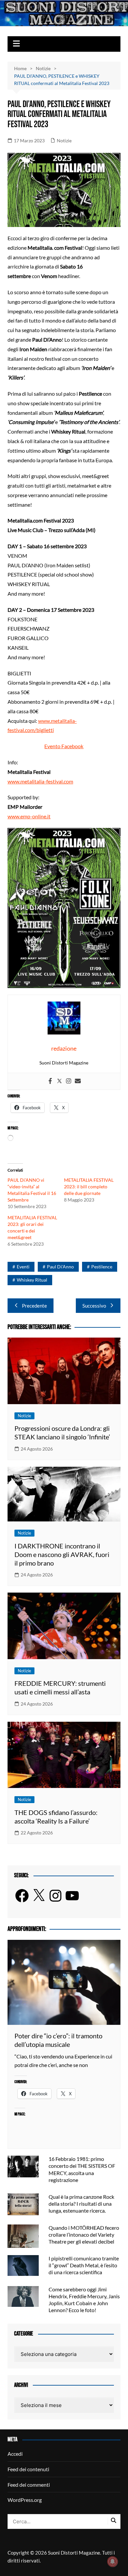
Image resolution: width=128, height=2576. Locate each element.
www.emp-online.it (29, 816)
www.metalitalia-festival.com (40, 781)
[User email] (78, 1081)
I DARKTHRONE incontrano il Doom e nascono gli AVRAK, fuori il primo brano (62, 1554)
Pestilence (102, 1267)
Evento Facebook (64, 746)
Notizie (64, 141)
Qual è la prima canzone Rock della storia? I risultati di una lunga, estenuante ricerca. (81, 2204)
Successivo (94, 1306)
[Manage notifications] (113, 2562)
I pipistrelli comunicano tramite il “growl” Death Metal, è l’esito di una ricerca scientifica (84, 2265)
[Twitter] (59, 1081)
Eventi (23, 1267)
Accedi (15, 2454)
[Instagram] (69, 1081)
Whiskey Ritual (32, 1280)
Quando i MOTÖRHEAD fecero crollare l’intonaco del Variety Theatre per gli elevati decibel (84, 2235)
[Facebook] (50, 1081)
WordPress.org (25, 2500)
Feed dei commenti (29, 2485)
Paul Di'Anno (60, 1267)
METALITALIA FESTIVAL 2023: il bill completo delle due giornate (89, 1187)
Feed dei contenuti (28, 2469)
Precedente (34, 1306)
